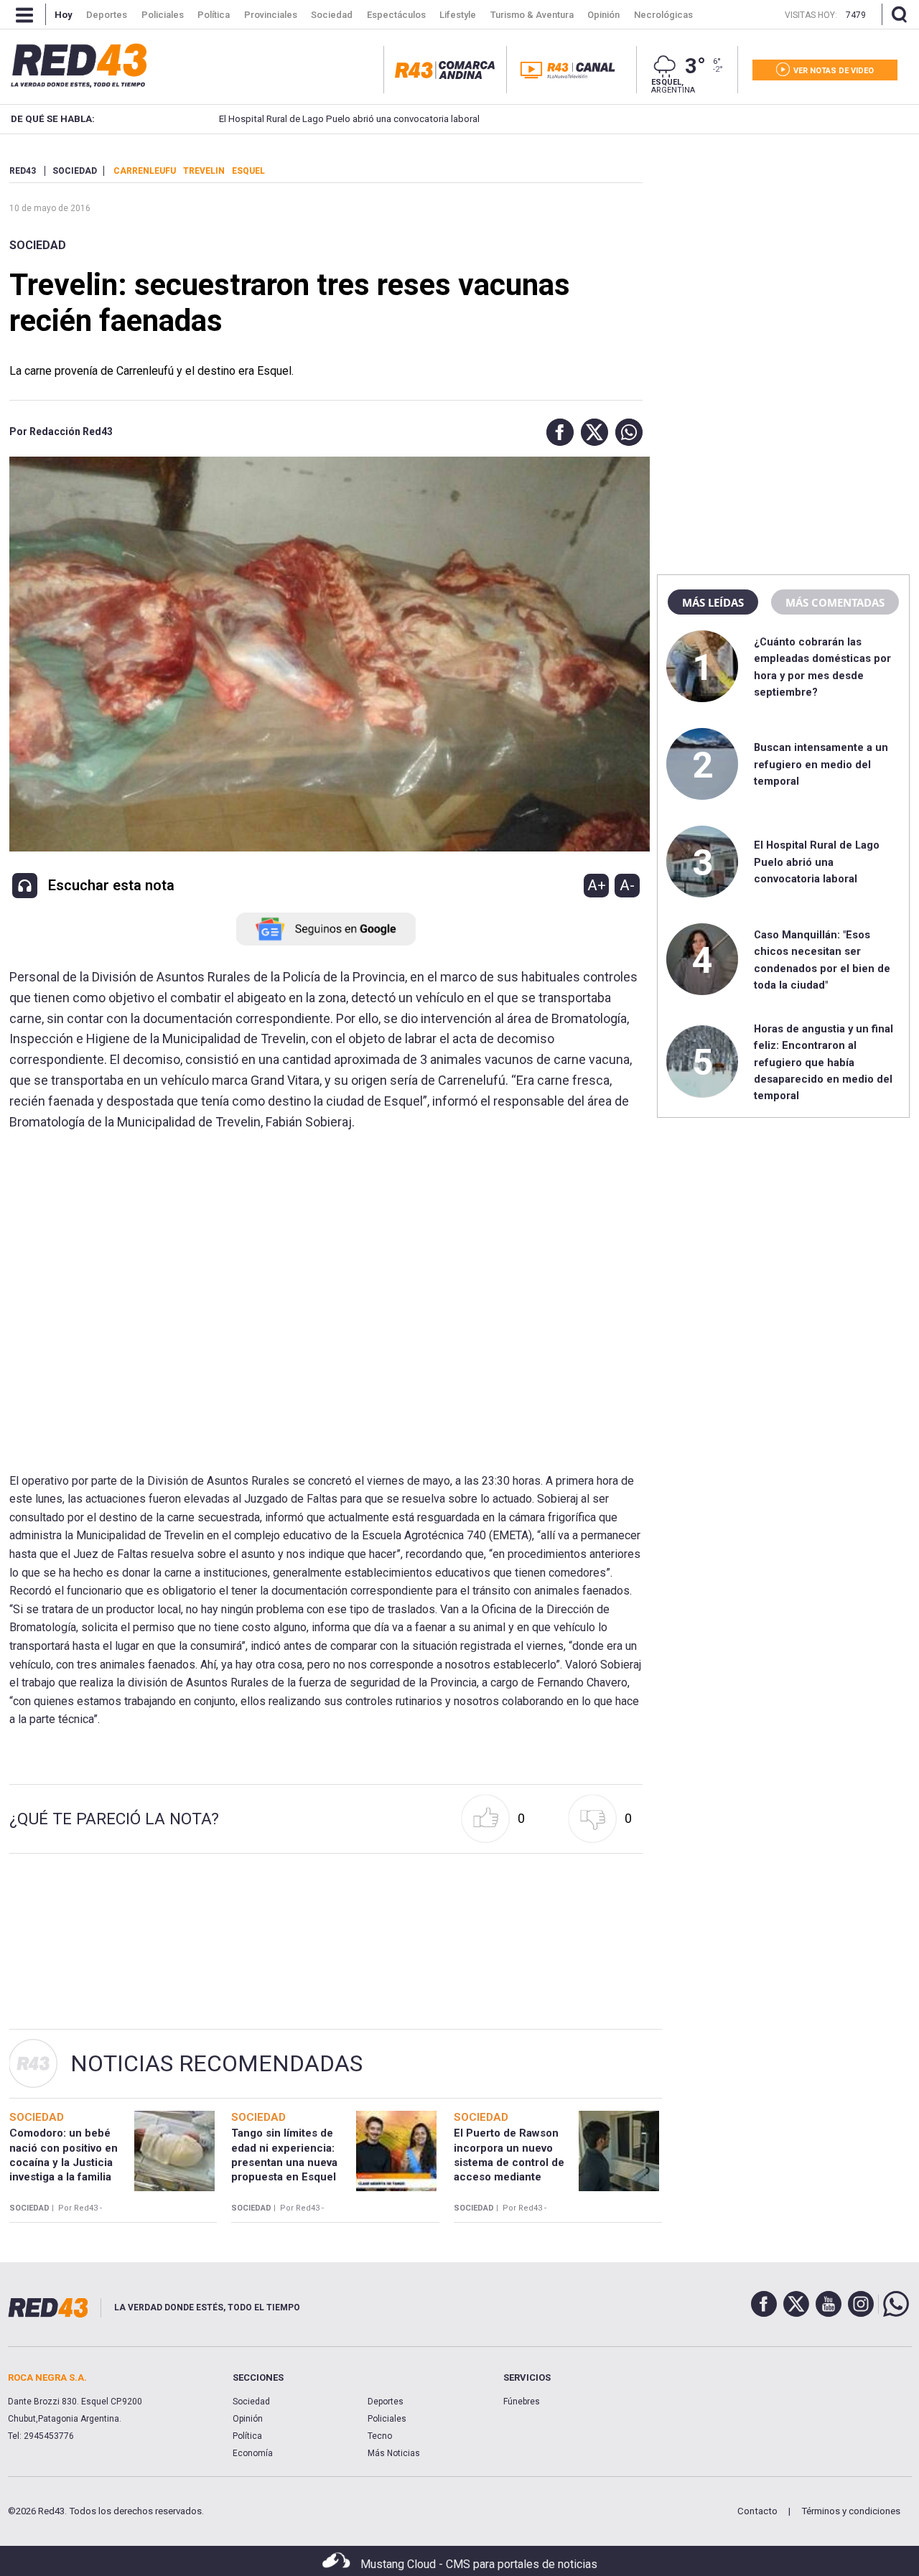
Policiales (387, 2419)
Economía (253, 2453)
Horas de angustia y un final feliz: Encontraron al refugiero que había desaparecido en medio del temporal (824, 1063)
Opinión (248, 2419)
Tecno (380, 2436)
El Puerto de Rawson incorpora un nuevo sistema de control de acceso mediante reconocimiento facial (510, 2162)
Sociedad (38, 245)
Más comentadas (835, 602)
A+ (597, 885)
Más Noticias (394, 2453)
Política (247, 2436)
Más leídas (713, 602)
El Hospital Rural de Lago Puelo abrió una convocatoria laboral (349, 119)
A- (627, 885)
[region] (783, 255)
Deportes (386, 2402)
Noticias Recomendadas (216, 2063)
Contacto (757, 2511)
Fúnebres (522, 2402)
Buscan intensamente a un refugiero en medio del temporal (821, 764)
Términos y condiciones (851, 2511)
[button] (556, 432)
